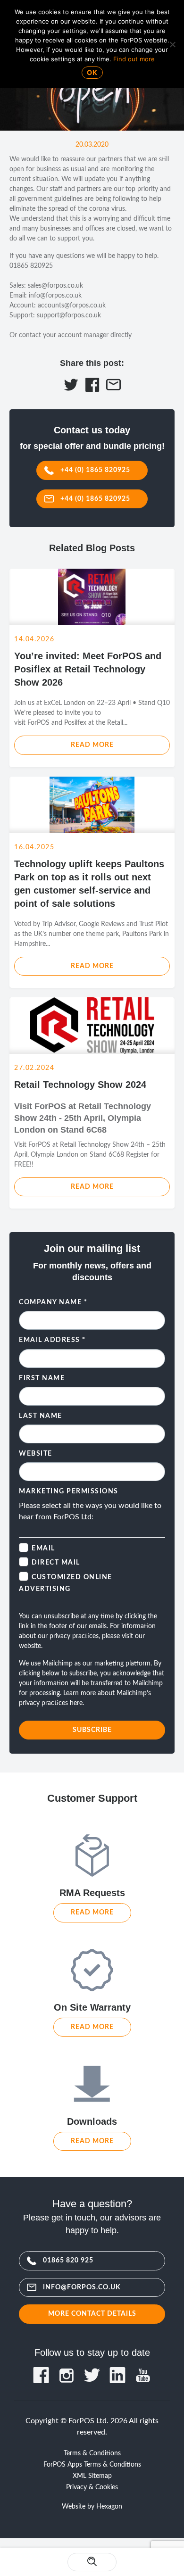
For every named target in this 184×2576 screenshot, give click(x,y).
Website (36, 1454)
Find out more (134, 59)
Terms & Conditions (92, 2453)
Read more (92, 745)
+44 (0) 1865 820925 (95, 470)
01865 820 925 (68, 2260)
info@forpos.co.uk (82, 2287)
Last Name (41, 1416)
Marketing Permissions (69, 1491)
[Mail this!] (113, 389)
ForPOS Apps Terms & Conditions (92, 2465)
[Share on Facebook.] (92, 389)
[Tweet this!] (71, 389)
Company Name (53, 1302)
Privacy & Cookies (92, 2487)
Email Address (52, 1340)
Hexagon (109, 2507)
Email (43, 1549)
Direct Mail (56, 1563)
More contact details (92, 2314)
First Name (42, 1378)
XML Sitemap (92, 2476)
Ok (92, 72)
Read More (92, 1912)
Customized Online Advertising (66, 1583)
